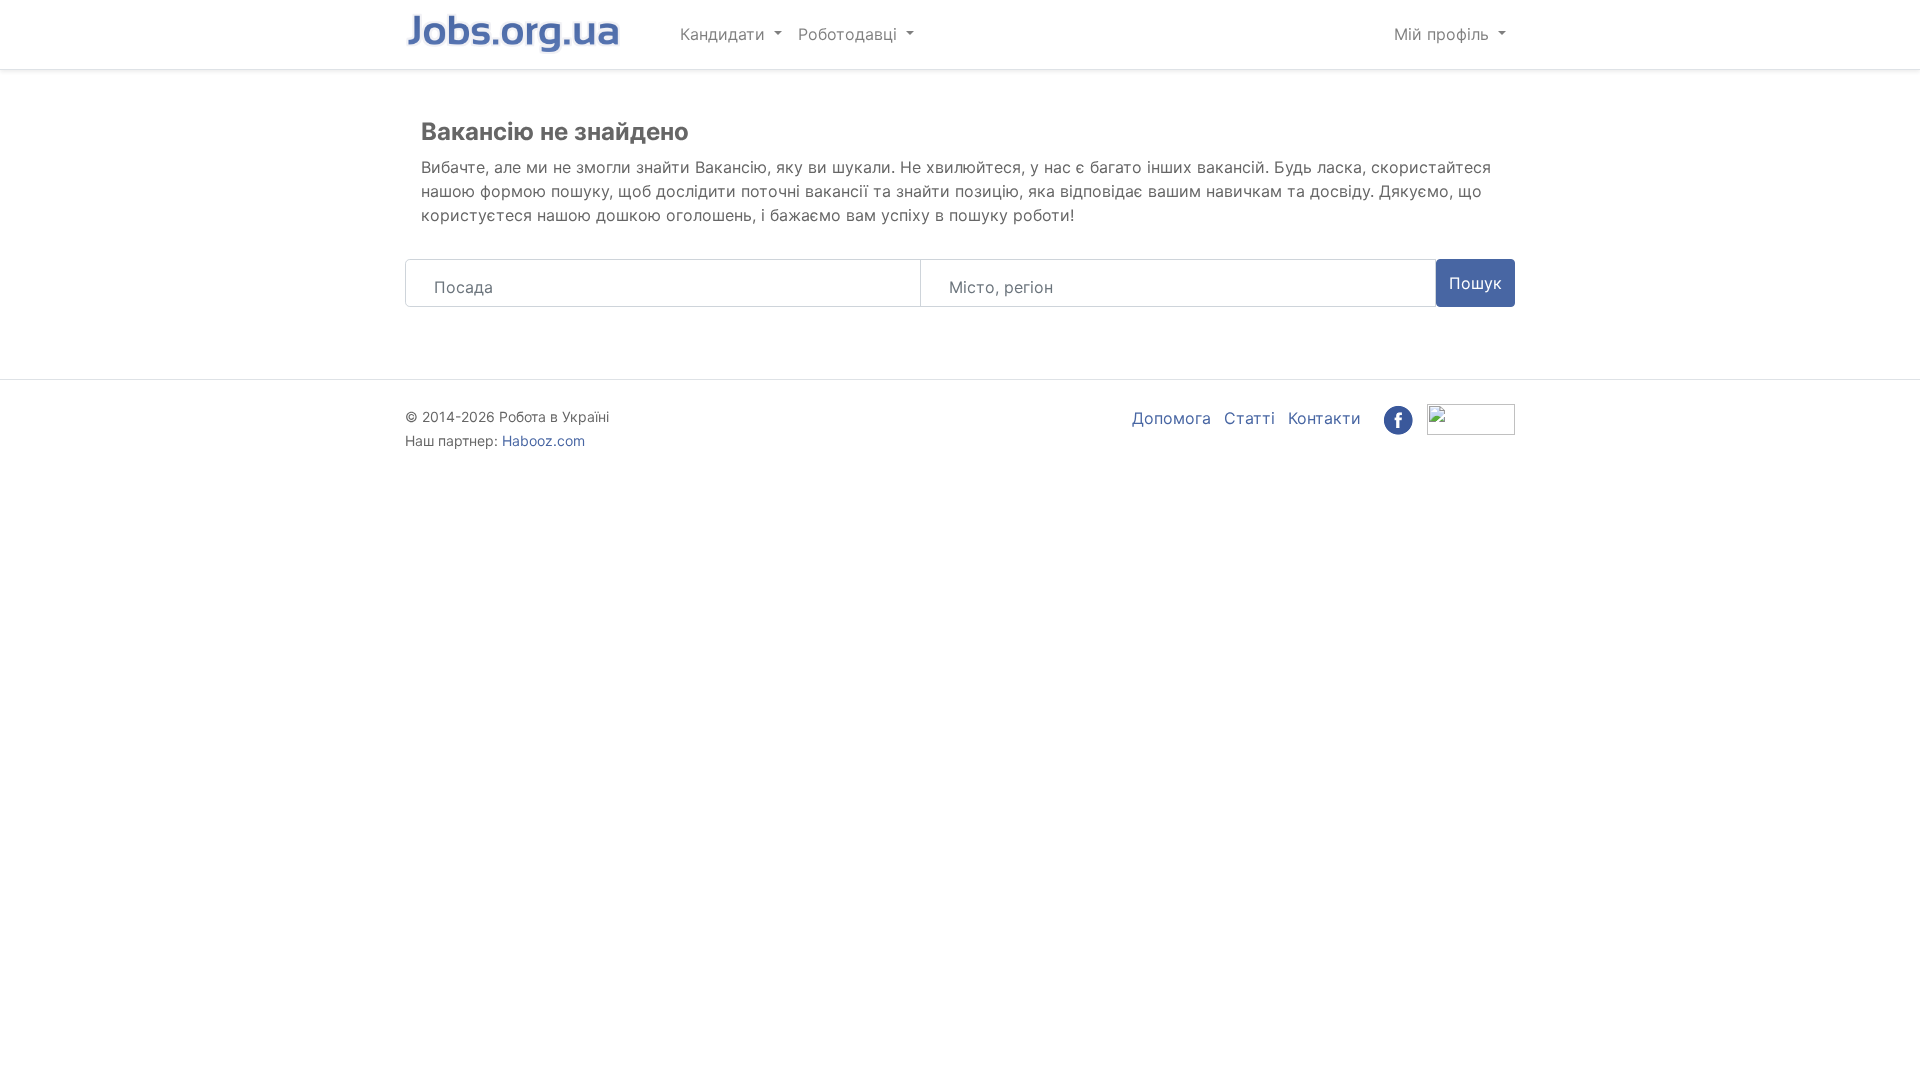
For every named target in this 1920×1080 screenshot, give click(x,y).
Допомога (1171, 418)
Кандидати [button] (725, 34)
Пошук (1475, 283)
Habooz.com (543, 440)
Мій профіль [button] (1444, 34)
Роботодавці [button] (850, 34)
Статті (1249, 418)
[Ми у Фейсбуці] (1398, 418)
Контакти (1324, 418)
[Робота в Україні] (515, 34)
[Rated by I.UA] (1471, 418)
